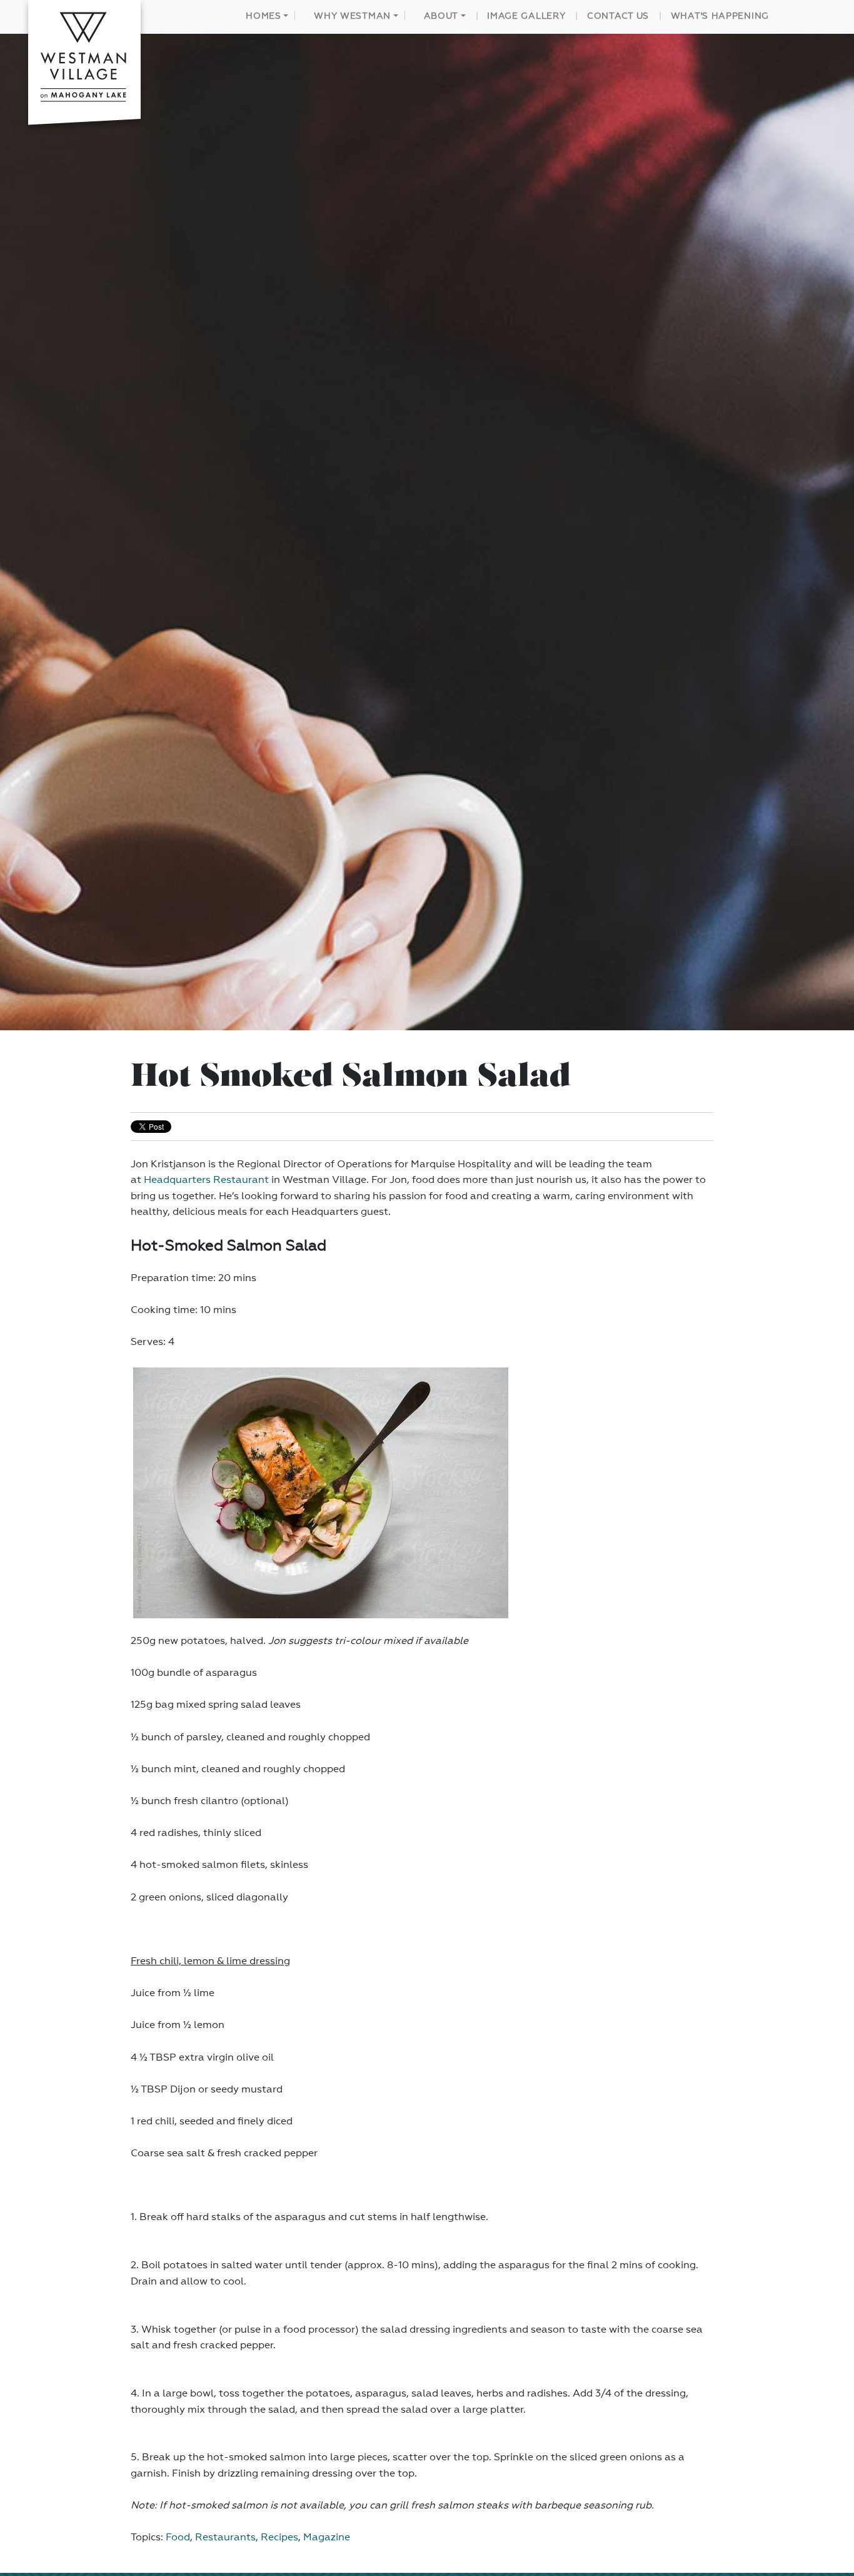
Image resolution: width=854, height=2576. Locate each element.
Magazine (327, 2538)
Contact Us (618, 16)
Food (178, 2538)
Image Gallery (526, 16)
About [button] (441, 16)
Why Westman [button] (352, 16)
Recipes (279, 2538)
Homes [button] (264, 16)
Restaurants (225, 2538)
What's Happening (720, 16)
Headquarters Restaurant (206, 1180)
